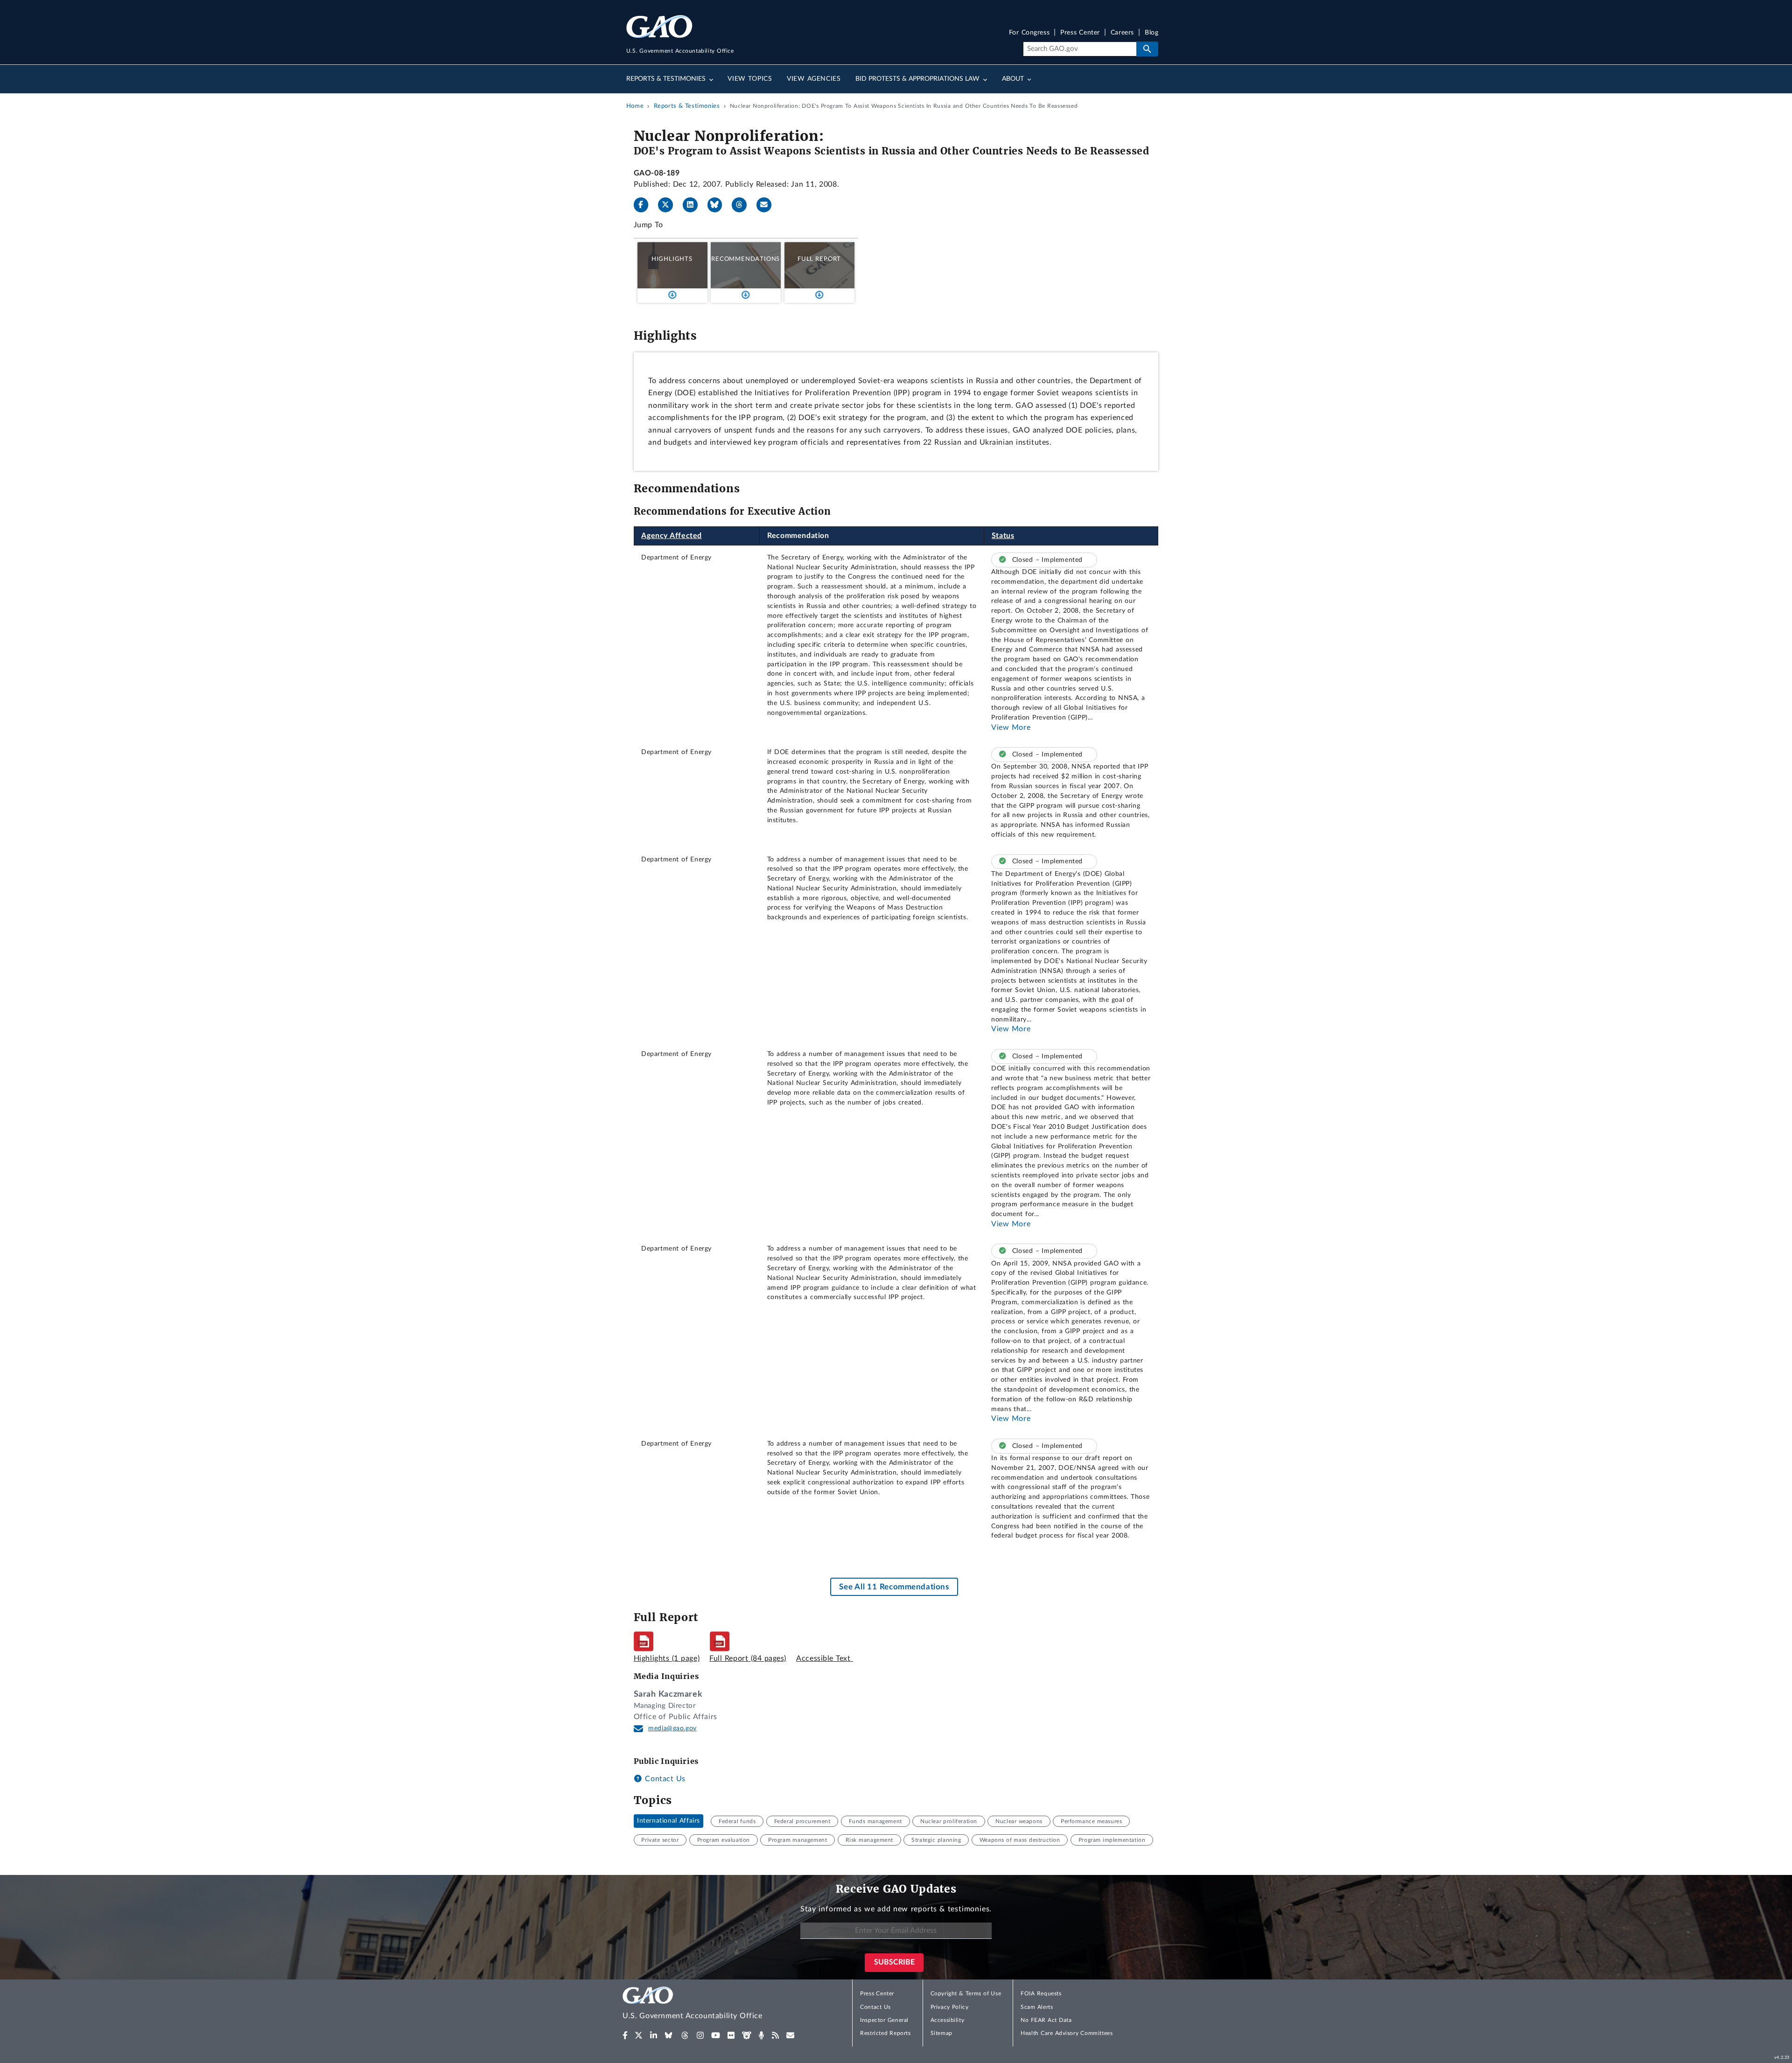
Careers (1122, 33)
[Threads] (743, 205)
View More (1011, 727)
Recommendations (745, 259)
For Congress (1029, 33)
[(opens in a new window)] (625, 2035)
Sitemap (941, 2033)
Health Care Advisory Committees (1067, 2033)
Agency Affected (672, 536)
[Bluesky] (719, 205)
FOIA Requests (1041, 1993)
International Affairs (668, 1821)
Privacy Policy (950, 2007)
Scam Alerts (1037, 2007)
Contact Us (664, 1779)
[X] (669, 205)
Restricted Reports (885, 2033)
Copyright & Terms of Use (966, 1993)
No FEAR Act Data (1046, 2020)
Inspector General (884, 2020)
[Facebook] (645, 205)
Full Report (819, 259)
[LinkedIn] (694, 205)
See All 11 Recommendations (894, 1587)
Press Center (1080, 33)
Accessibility (948, 2020)
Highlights (672, 259)
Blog (1151, 33)
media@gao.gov (672, 1728)
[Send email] (768, 205)
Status (1003, 536)
